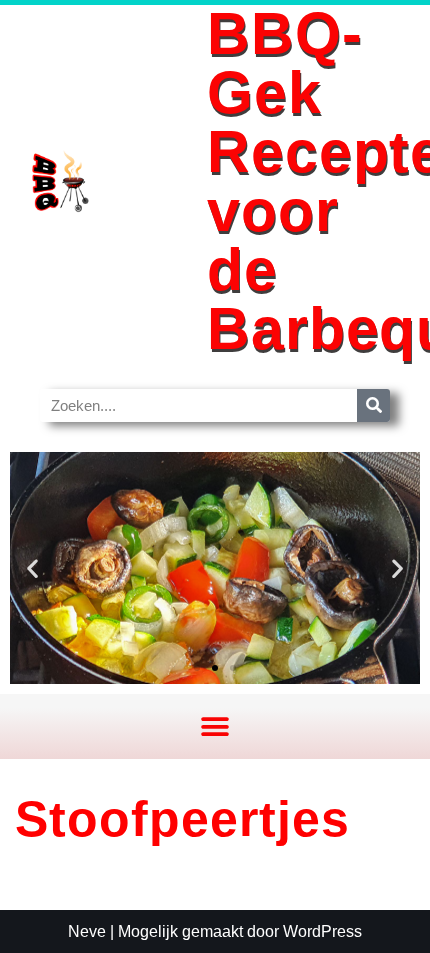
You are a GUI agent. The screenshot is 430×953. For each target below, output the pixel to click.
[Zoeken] (373, 405)
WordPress (322, 931)
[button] (32, 568)
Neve (87, 931)
